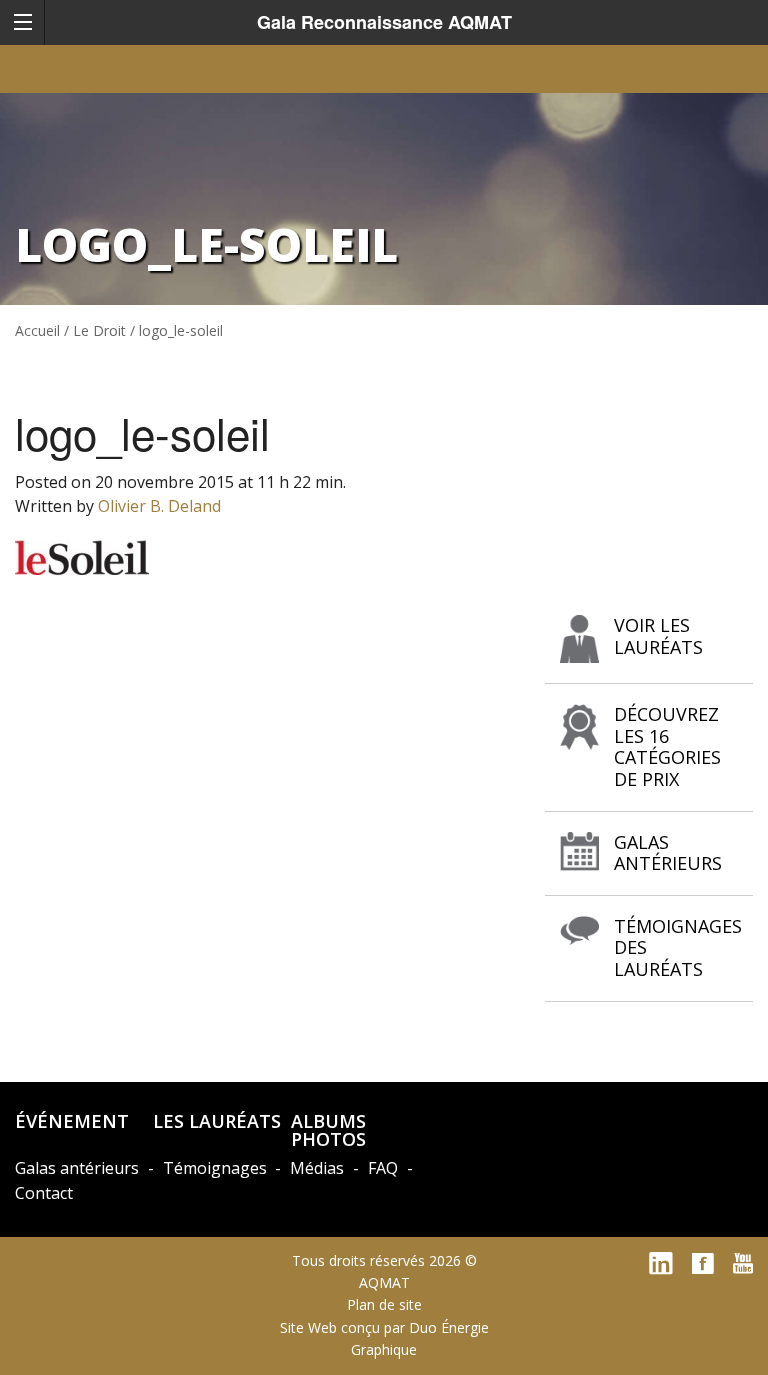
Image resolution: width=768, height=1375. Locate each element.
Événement (72, 1121)
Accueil (37, 330)
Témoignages (215, 1168)
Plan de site (384, 1304)
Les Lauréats (217, 1121)
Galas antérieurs (77, 1168)
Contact (44, 1193)
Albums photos (328, 1130)
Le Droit (99, 330)
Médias (317, 1168)
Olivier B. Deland (159, 506)
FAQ (383, 1168)
